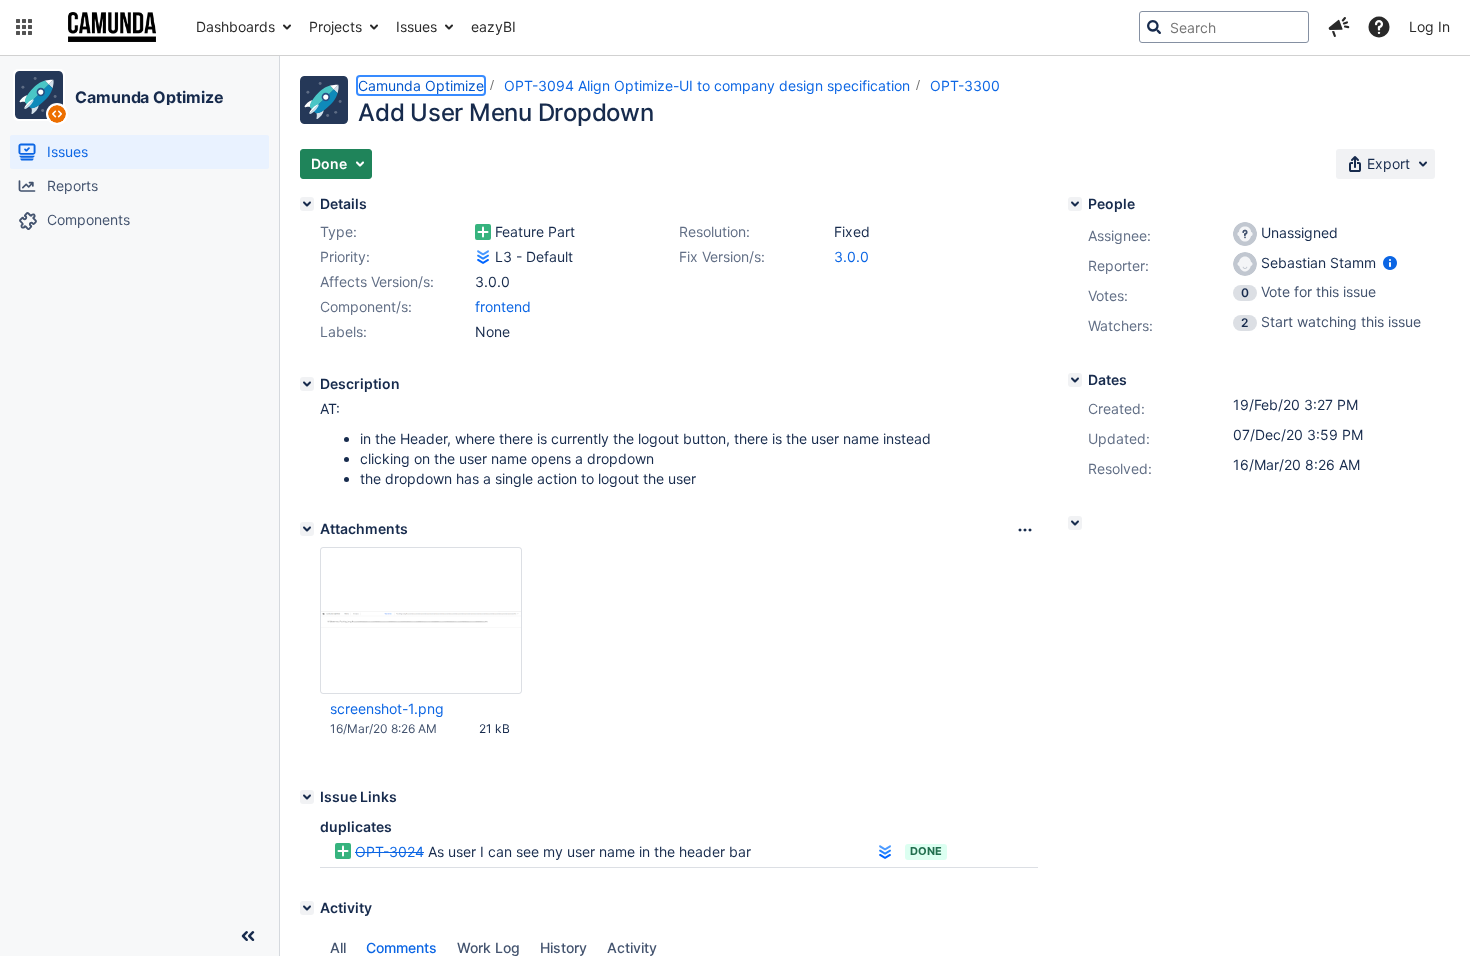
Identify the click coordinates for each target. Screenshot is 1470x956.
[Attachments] (307, 529)
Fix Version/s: (722, 256)
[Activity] (307, 908)
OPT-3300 (965, 85)
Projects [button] (335, 26)
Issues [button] (416, 26)
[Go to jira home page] (112, 27)
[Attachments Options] (1025, 530)
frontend (503, 306)
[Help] (1379, 27)
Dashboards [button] (235, 26)
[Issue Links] (307, 797)
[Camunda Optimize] (39, 95)
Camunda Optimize (149, 97)
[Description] (307, 384)
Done (926, 851)
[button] (24, 27)
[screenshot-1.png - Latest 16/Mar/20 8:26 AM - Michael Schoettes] (421, 620)
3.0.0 (851, 256)
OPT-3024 (389, 851)
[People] (1075, 204)
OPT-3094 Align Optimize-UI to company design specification (707, 85)
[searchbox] (1224, 27)
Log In (1429, 26)
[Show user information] (1390, 262)
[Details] (307, 204)
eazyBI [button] (493, 26)
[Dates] (1075, 380)
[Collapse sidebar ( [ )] (248, 936)
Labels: (343, 331)
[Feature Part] (483, 232)
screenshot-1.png (387, 708)
